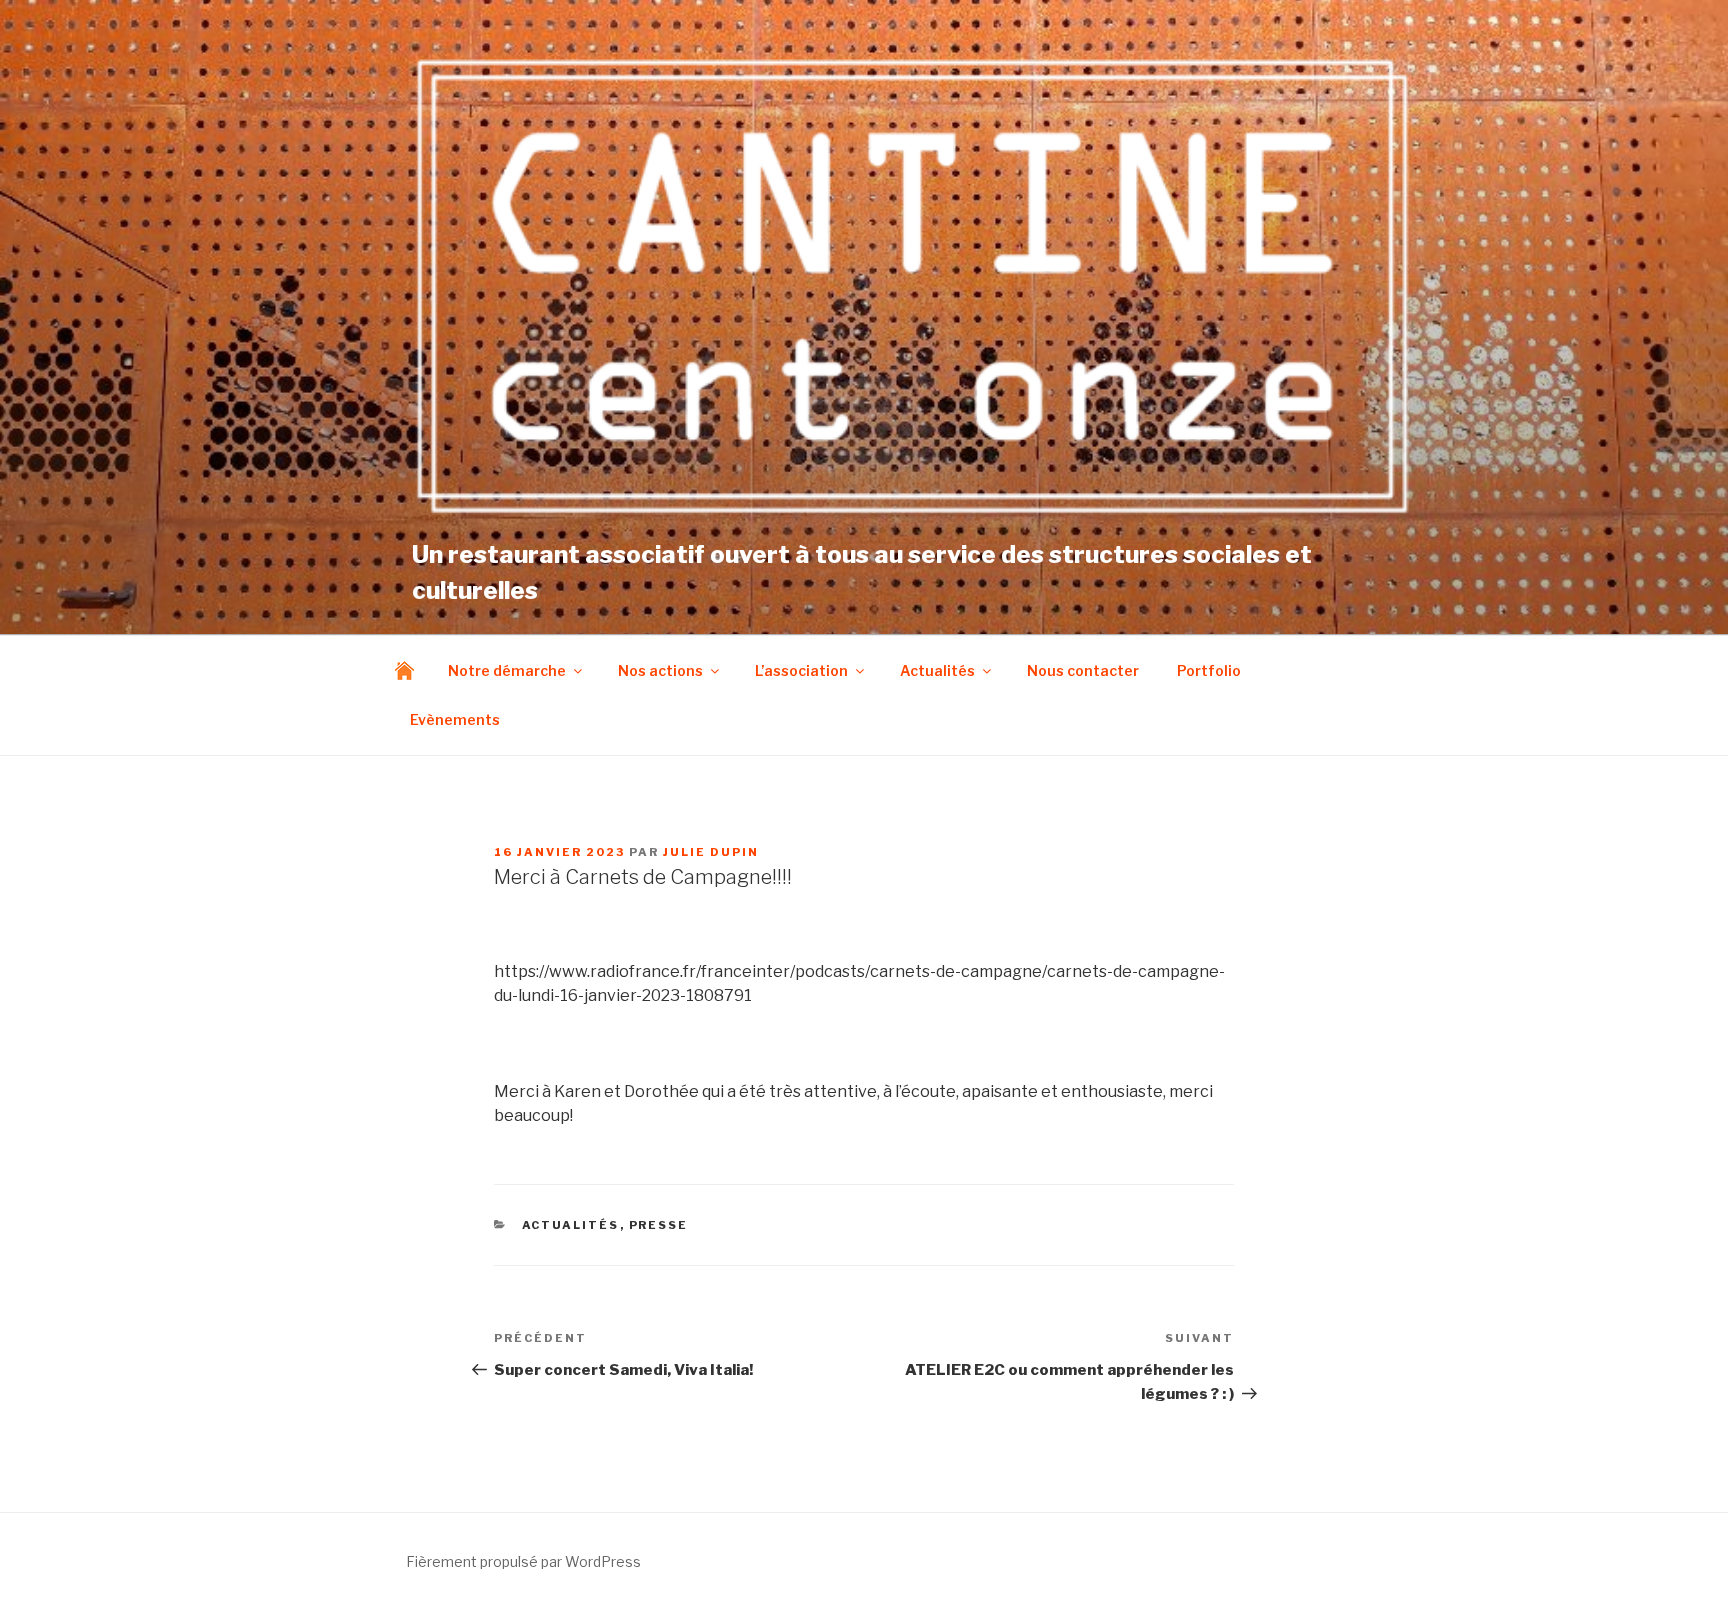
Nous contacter (1083, 670)
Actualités (937, 670)
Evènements (455, 719)
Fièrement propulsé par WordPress (523, 1561)
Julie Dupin (711, 852)
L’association (801, 670)
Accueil (409, 670)
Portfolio (1209, 670)
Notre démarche (507, 670)
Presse (659, 1225)
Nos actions (660, 670)
